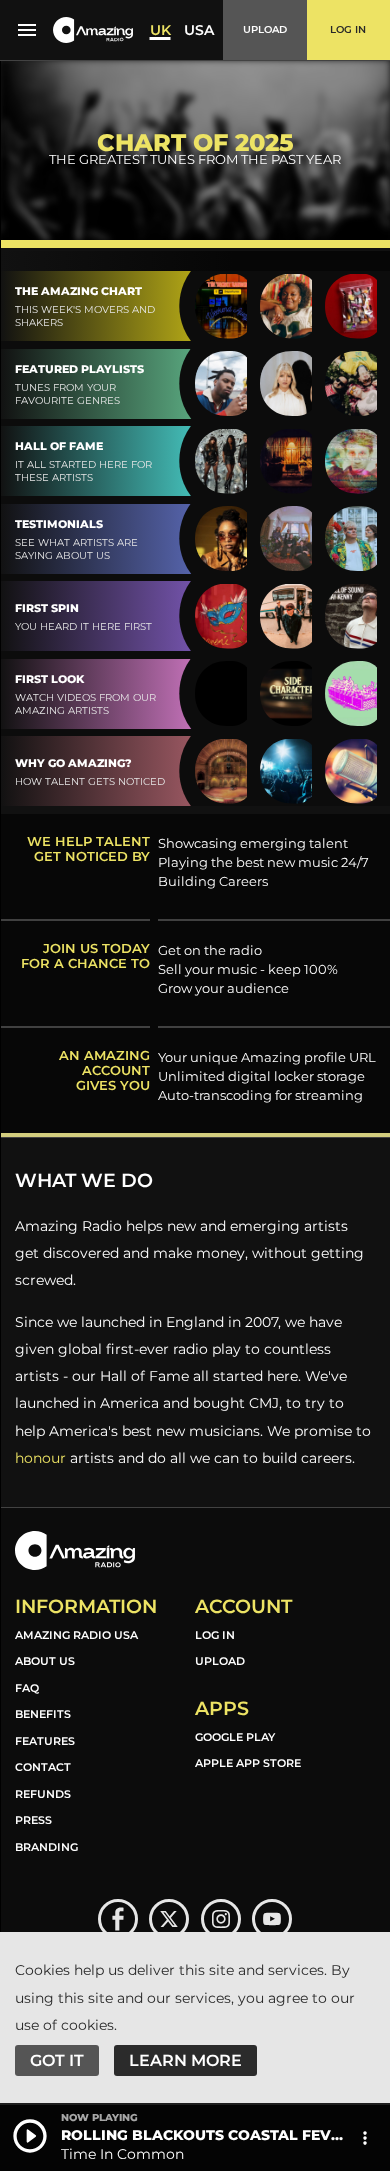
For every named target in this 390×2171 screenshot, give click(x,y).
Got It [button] (57, 2060)
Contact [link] (43, 1767)
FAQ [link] (27, 1688)
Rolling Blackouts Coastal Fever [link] (205, 2135)
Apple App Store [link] (248, 1763)
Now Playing (99, 2118)
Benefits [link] (43, 1714)
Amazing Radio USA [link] (76, 1635)
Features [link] (45, 1741)
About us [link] (45, 1661)
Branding (46, 1847)
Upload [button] (265, 29)
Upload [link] (220, 1661)
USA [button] (199, 30)
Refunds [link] (43, 1794)
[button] (93, 30)
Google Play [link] (235, 1737)
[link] (118, 1919)
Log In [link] (215, 1635)
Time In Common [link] (122, 2154)
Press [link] (33, 1820)
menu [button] (27, 30)
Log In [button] (348, 29)
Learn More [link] (185, 2060)
